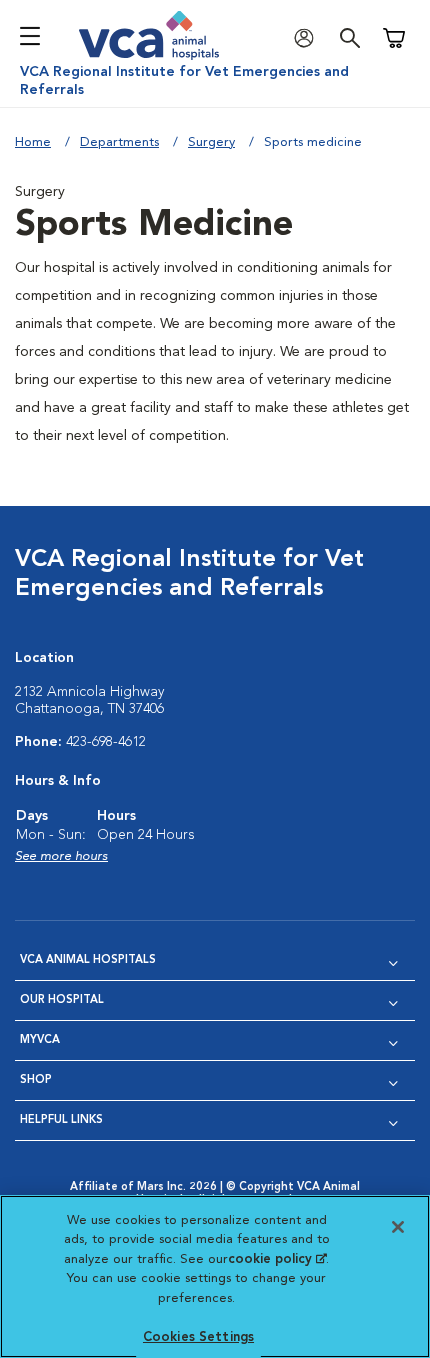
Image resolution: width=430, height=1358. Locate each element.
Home (33, 142)
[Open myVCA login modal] (309, 38)
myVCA (40, 1040)
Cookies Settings (198, 1337)
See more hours (61, 856)
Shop (36, 1080)
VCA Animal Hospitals (88, 960)
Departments (119, 142)
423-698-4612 (106, 742)
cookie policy (277, 1259)
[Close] (398, 1227)
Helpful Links (61, 1120)
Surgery (211, 142)
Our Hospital (62, 1000)
